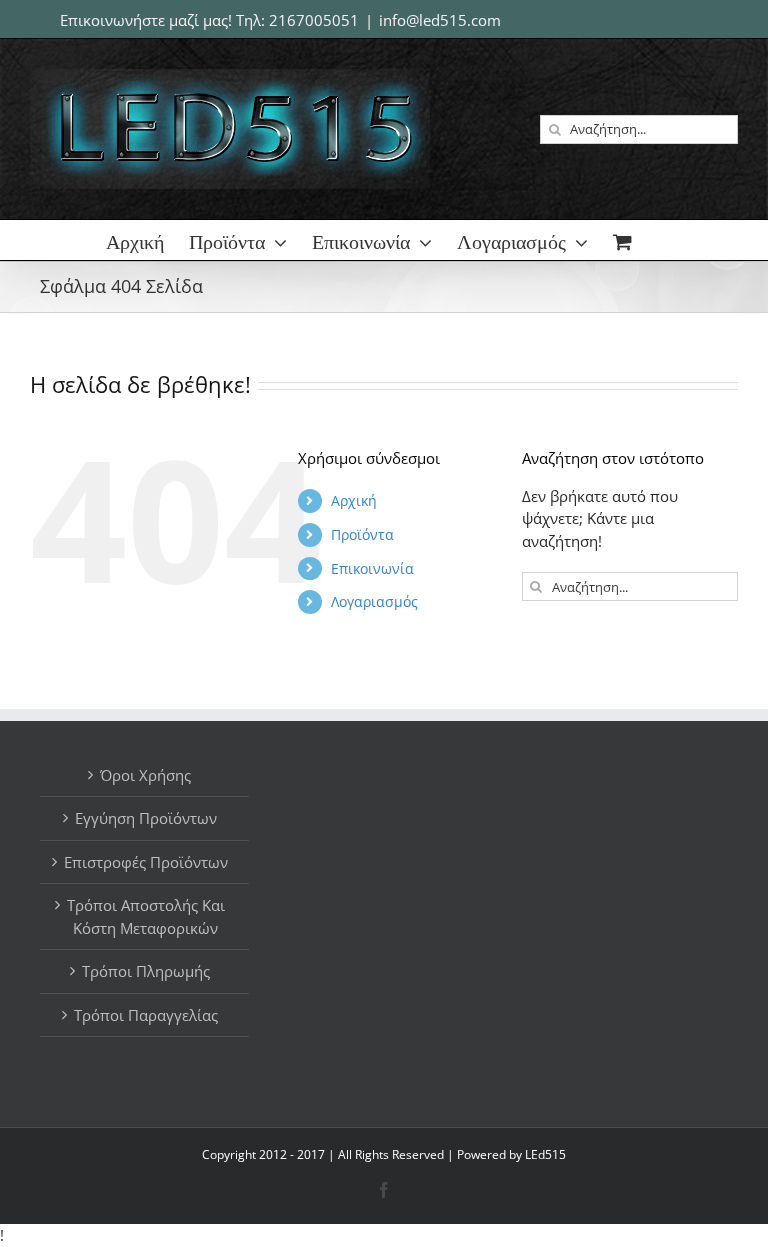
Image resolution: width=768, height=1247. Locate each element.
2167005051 (314, 20)
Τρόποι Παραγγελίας (146, 1015)
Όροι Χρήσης (145, 775)
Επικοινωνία (372, 568)
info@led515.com (440, 20)
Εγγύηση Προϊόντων (146, 818)
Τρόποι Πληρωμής (146, 971)
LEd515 (545, 1154)
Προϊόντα (362, 534)
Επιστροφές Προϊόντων (146, 862)
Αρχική (354, 500)
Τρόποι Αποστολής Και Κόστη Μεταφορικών (146, 916)
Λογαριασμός (374, 601)
